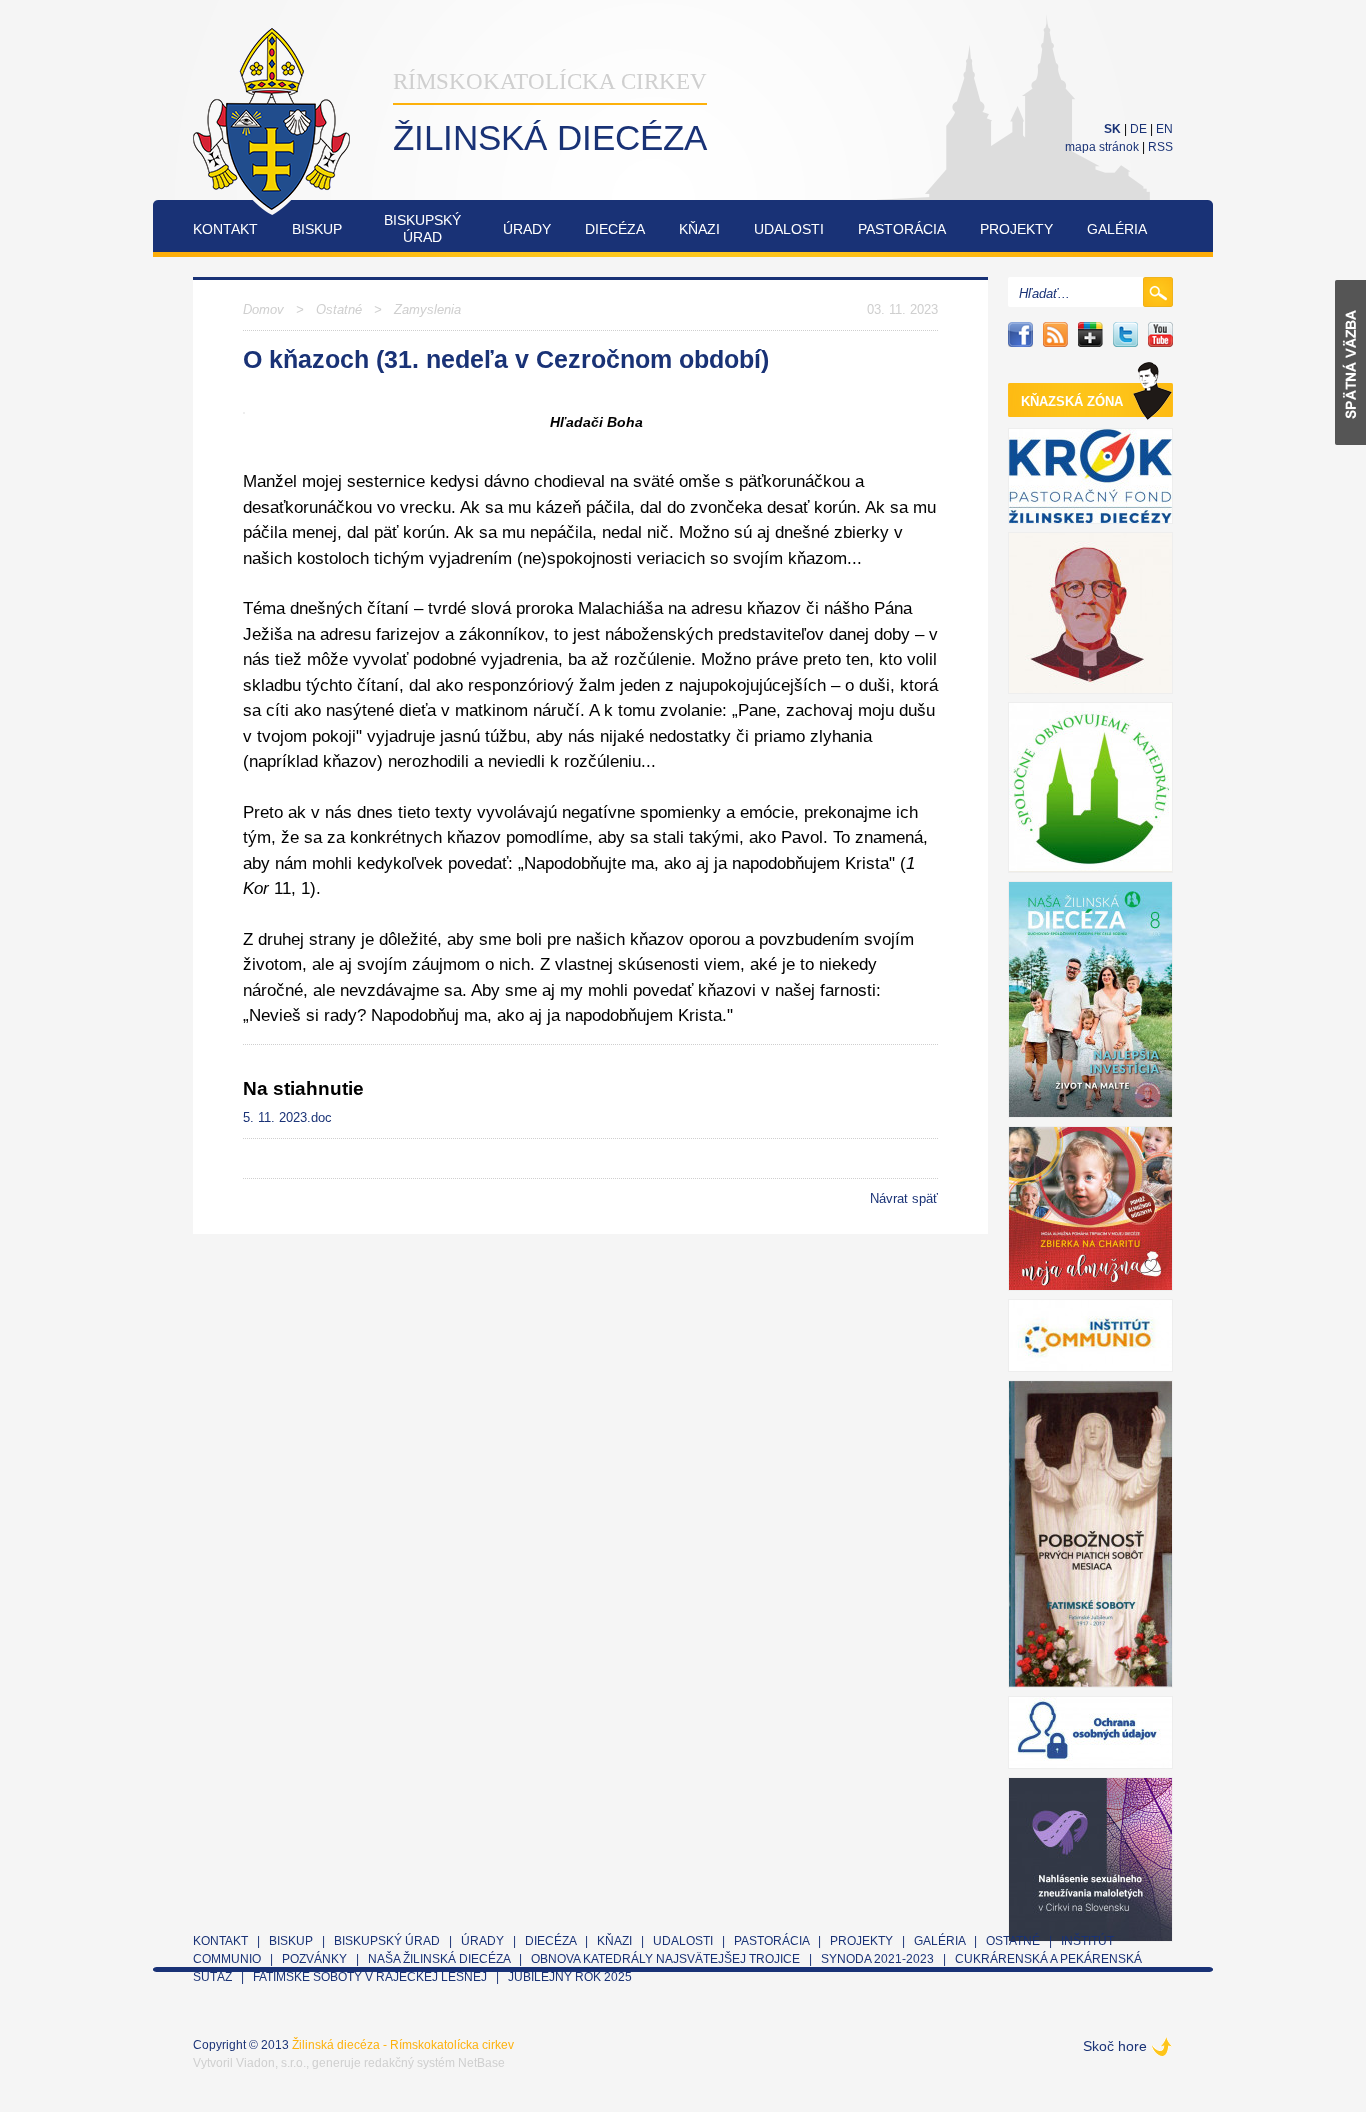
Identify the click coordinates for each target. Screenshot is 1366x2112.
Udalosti (789, 229)
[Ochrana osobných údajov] (1090, 1732)
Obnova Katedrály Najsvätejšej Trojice (665, 1959)
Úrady (527, 229)
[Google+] (1090, 334)
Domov (263, 309)
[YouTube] (1160, 334)
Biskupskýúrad (422, 228)
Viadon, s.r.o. (271, 2063)
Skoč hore (1115, 2046)
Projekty (1016, 229)
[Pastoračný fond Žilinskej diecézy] (1090, 476)
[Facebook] (1020, 334)
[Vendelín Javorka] (1090, 613)
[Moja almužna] (1090, 1208)
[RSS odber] (1055, 334)
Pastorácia (902, 229)
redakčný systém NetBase (434, 2063)
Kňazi (699, 229)
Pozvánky (314, 1959)
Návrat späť (904, 1198)
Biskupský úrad (387, 1941)
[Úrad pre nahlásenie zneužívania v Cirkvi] (1090, 1859)
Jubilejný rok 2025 (570, 1977)
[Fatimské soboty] (1090, 1534)
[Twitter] (1125, 334)
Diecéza (615, 229)
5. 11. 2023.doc (287, 1117)
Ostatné (339, 309)
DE (1138, 129)
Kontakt (225, 229)
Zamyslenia (427, 309)
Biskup (317, 229)
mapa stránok (1102, 147)
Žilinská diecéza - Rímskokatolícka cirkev (403, 2045)
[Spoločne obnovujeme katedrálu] (1090, 787)
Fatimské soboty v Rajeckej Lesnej (371, 1977)
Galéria (1117, 229)
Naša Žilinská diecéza (439, 1959)
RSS (1160, 147)
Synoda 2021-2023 (877, 1959)
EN (1164, 129)
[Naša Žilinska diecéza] (1090, 999)
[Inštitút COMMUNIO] (1090, 1335)
